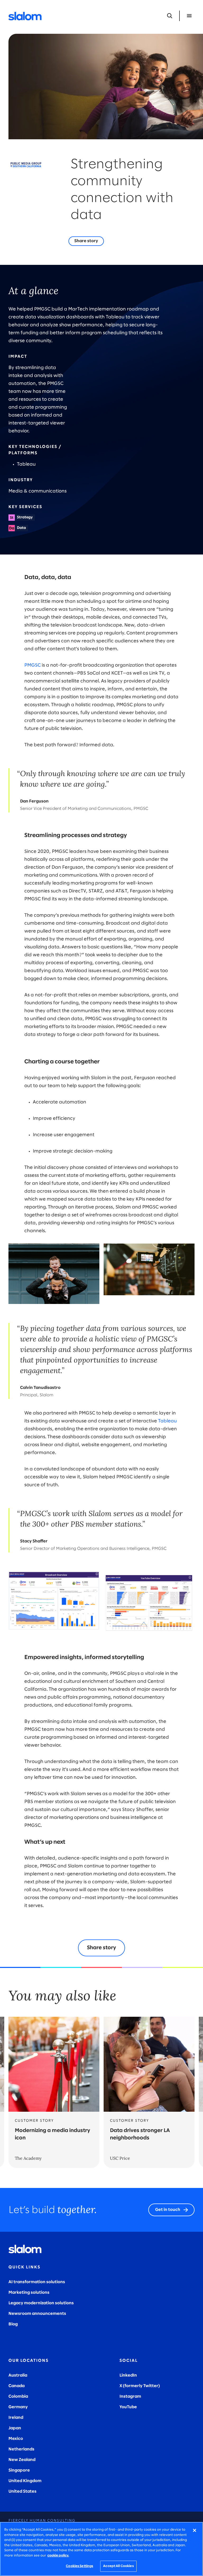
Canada (17, 2386)
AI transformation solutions (37, 2282)
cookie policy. (58, 2556)
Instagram (130, 2396)
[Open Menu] (189, 16)
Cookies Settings (79, 2566)
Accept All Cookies (118, 2566)
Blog (13, 2324)
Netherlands (21, 2449)
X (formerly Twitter (139, 2386)
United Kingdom (25, 2481)
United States (22, 2491)
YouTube (128, 2407)
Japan (15, 2428)
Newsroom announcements (37, 2314)
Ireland (16, 2418)
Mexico (16, 2439)
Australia (18, 2375)
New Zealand (22, 2460)
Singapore (19, 2470)
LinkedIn (128, 2375)
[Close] (195, 2530)
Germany (18, 2407)
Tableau (167, 1421)
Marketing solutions (29, 2293)
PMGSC (33, 665)
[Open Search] (170, 16)
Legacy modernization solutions (41, 2303)
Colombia (18, 2396)
